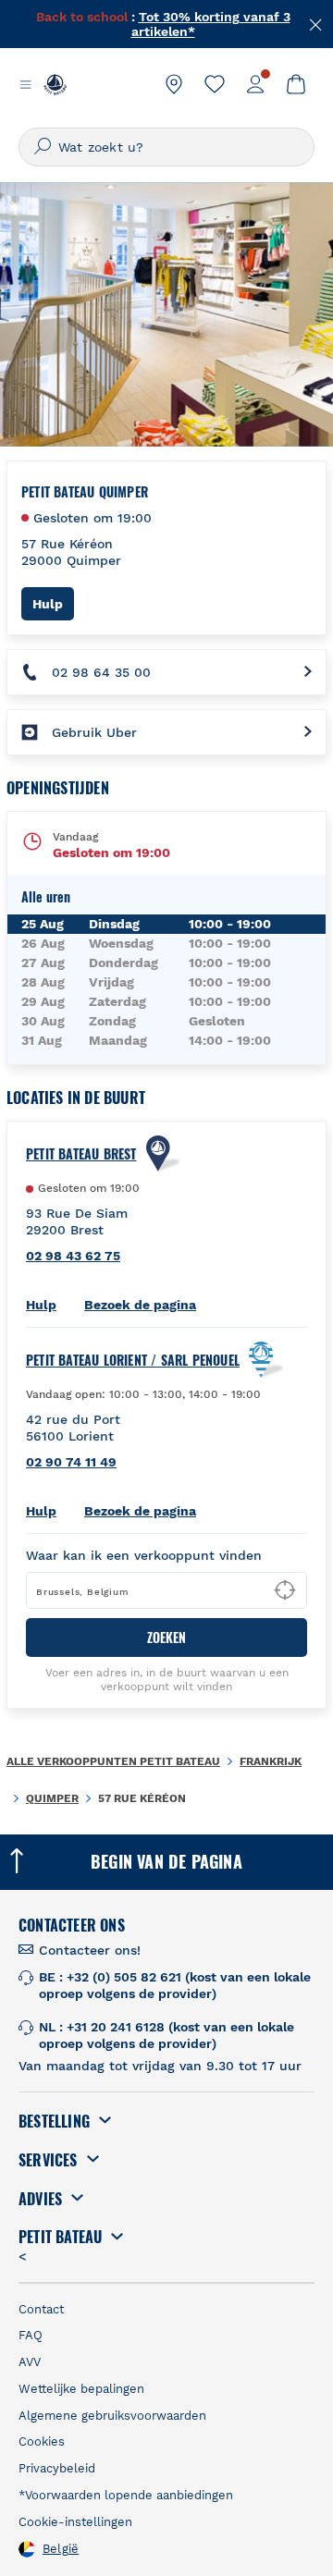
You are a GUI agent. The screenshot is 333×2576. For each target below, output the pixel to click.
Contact (41, 2309)
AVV (30, 2362)
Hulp (53, 603)
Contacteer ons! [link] (90, 1950)
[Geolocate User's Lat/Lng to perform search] (285, 1590)
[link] (174, 84)
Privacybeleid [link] (57, 2468)
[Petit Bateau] (55, 84)
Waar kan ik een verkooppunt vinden (144, 1555)
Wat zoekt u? (101, 147)
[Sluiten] (316, 23)
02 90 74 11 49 (71, 1462)
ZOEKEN (166, 1637)
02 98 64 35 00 (101, 672)
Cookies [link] (42, 2441)
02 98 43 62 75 (73, 1256)
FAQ (31, 2335)
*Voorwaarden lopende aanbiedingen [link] (126, 2495)
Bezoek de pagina (140, 1305)
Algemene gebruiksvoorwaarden (112, 2416)
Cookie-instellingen (75, 2522)
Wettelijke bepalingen (81, 2389)
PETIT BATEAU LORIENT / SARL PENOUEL (133, 1360)
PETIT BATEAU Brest (81, 1154)
